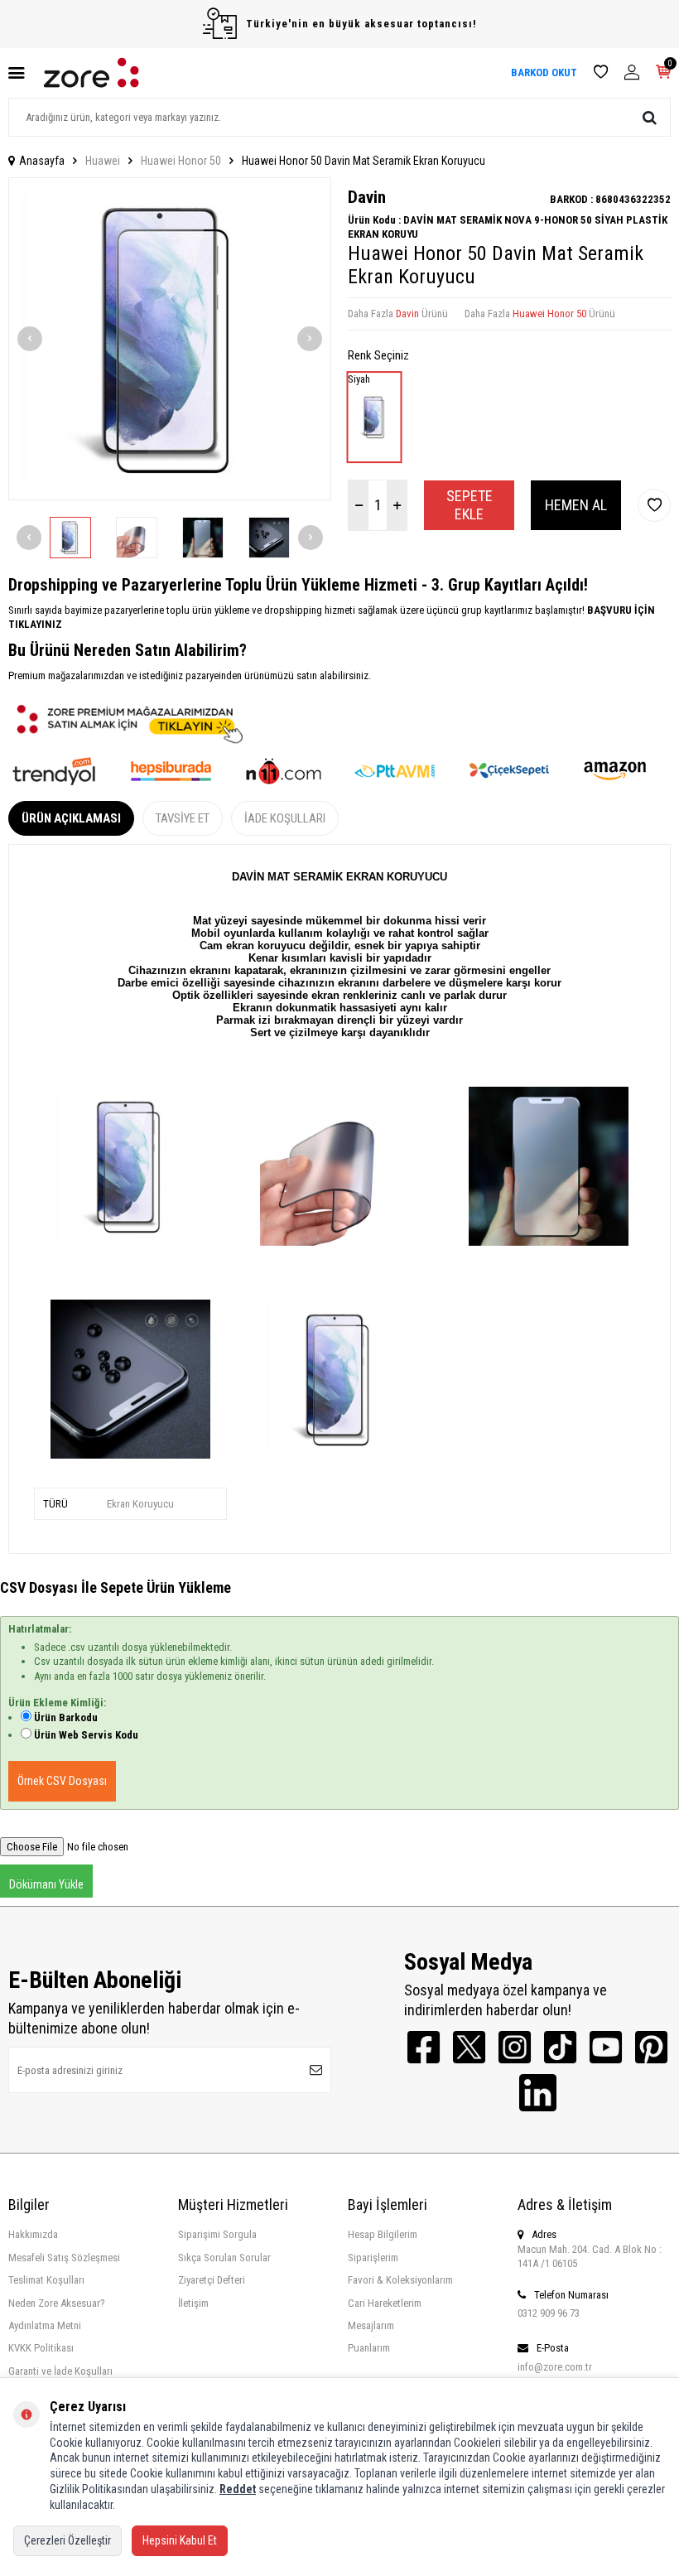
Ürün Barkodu (66, 1717)
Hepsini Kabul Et (180, 2540)
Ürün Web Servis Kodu (86, 1735)
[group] (170, 339)
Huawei (103, 161)
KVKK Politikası (41, 2348)
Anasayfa (42, 161)
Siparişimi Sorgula (217, 2234)
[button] (30, 339)
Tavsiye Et (183, 818)
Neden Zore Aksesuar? (57, 2303)
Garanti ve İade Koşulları (60, 2371)
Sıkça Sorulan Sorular (224, 2258)
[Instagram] (515, 2047)
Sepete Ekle (470, 505)
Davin (367, 197)
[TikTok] (560, 2047)
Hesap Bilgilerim (383, 2234)
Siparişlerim (373, 2258)
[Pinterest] (651, 2047)
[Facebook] (424, 2047)
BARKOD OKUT (544, 72)
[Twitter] (469, 2047)
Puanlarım (369, 2348)
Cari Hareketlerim (385, 2303)
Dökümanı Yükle (46, 1884)
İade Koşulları (285, 818)
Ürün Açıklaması (71, 818)
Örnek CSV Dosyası (62, 1781)
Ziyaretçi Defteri (212, 2280)
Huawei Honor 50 (181, 161)
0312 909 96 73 (549, 2313)
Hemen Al (576, 505)
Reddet (238, 2489)
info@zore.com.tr (555, 2367)
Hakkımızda (33, 2234)
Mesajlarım (371, 2325)
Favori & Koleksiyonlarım (400, 2280)
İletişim (193, 2303)
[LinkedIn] (538, 2093)
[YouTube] (606, 2047)
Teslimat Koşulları (46, 2280)
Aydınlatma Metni (45, 2325)
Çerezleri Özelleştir (67, 2540)
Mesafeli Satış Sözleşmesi (64, 2258)
